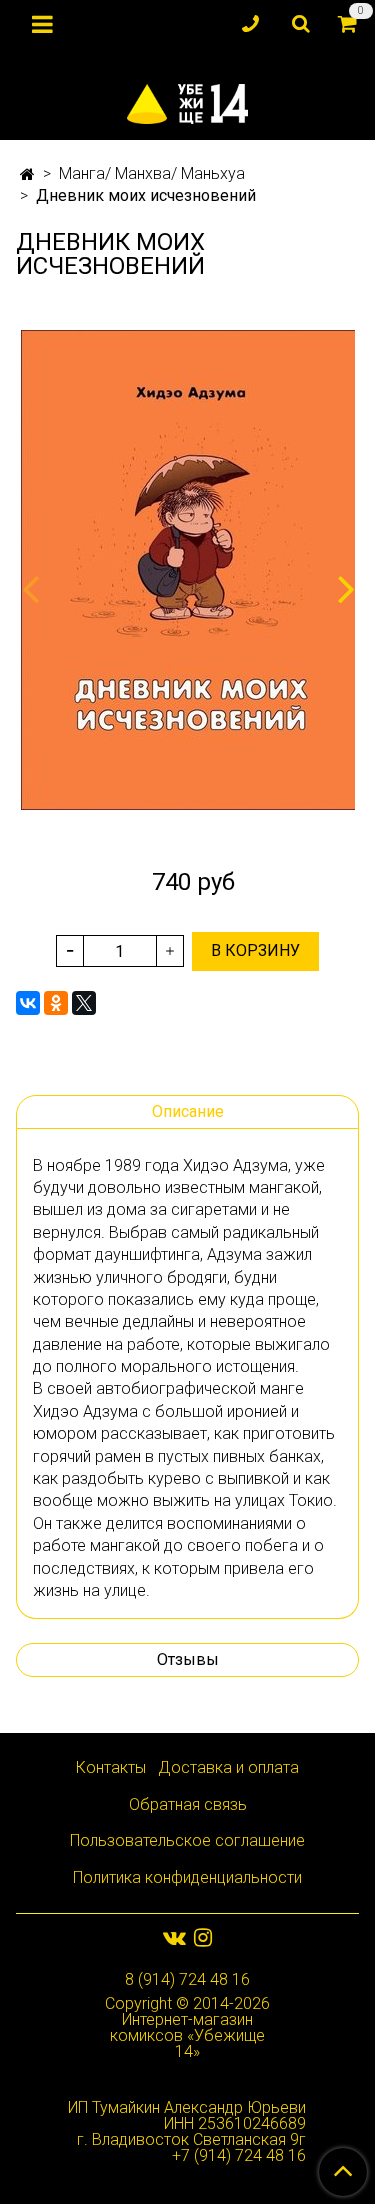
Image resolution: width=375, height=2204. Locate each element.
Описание (188, 1111)
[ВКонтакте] (28, 1003)
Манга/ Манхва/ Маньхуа (152, 173)
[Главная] (27, 174)
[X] (84, 1003)
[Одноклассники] (56, 1003)
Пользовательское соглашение (187, 1840)
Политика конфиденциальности (187, 1877)
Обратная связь (188, 1804)
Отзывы (188, 1659)
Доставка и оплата (228, 1767)
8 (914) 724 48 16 (187, 1979)
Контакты (111, 1767)
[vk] (174, 1937)
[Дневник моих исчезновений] (187, 570)
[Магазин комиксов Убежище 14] (187, 99)
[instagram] (203, 1937)
